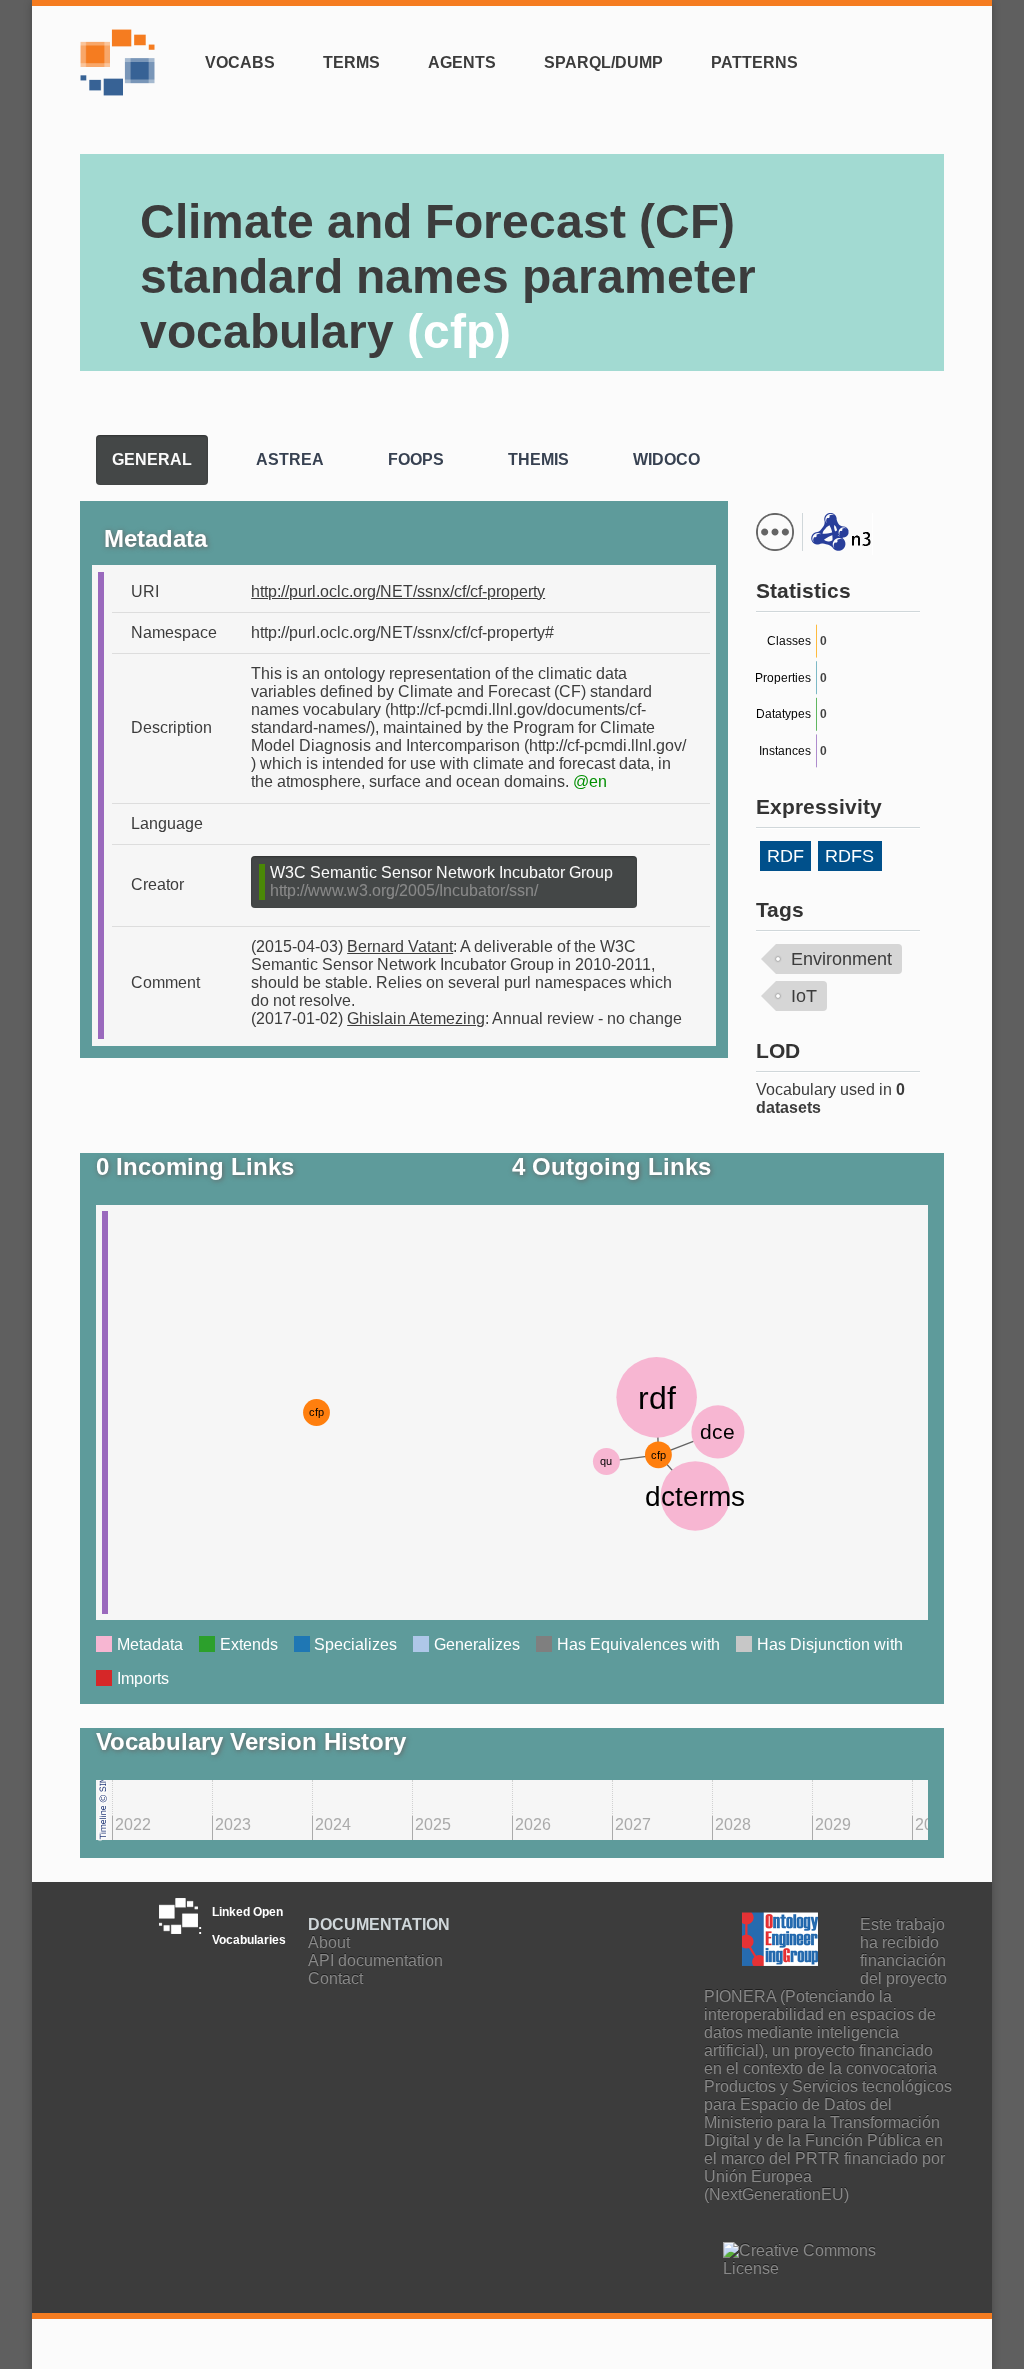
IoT (804, 996)
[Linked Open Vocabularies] (122, 74)
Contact (335, 1978)
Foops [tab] (416, 459)
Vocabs (240, 62)
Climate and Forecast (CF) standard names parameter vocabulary (448, 276)
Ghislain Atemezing (416, 1018)
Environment (841, 959)
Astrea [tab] (290, 459)
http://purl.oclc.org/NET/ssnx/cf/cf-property (398, 591)
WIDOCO (564, 513)
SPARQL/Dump (603, 62)
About (329, 1942)
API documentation (375, 1960)
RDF (785, 856)
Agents (462, 62)
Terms (351, 62)
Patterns (754, 62)
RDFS (849, 856)
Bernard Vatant (400, 946)
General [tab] (152, 459)
